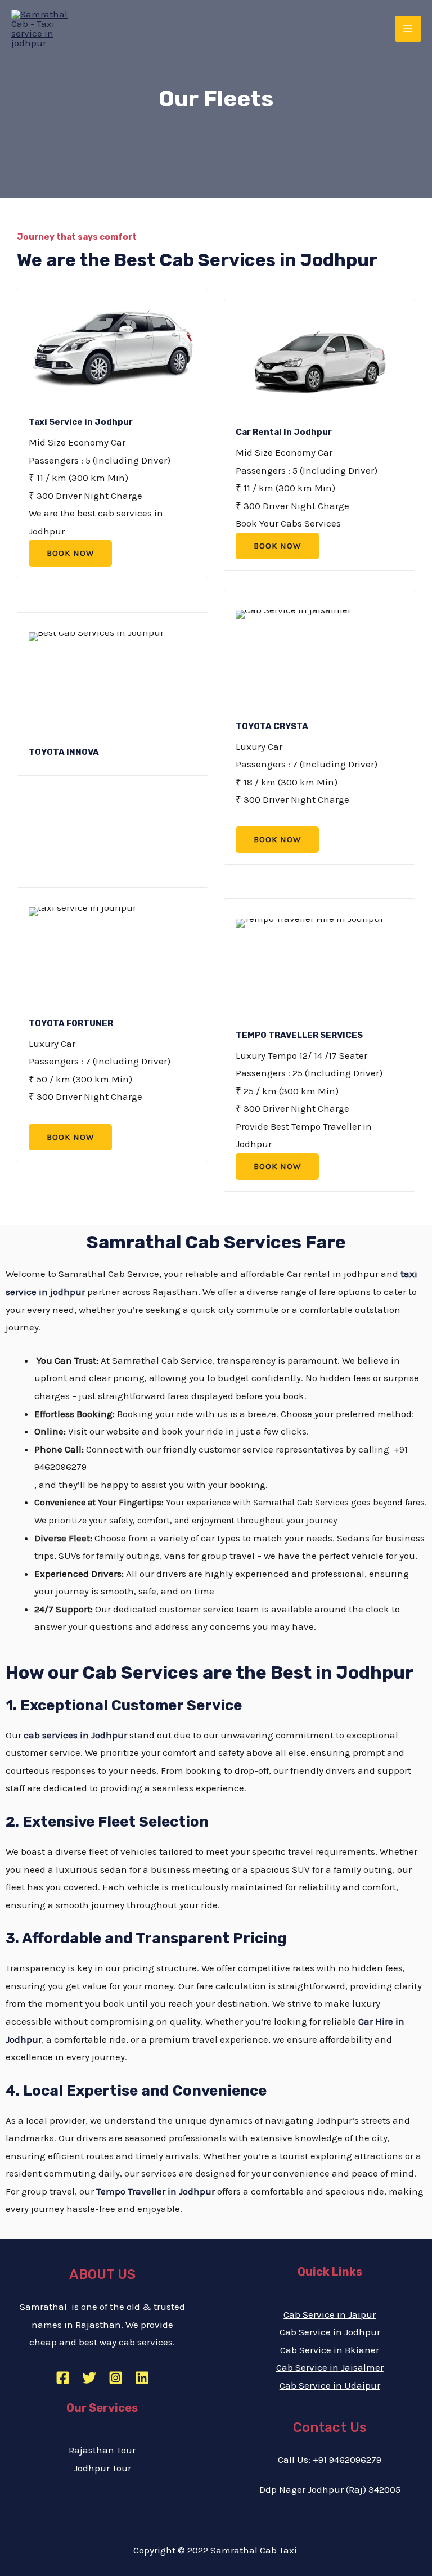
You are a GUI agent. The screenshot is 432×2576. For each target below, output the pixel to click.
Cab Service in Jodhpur (330, 2332)
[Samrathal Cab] (45, 29)
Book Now (70, 553)
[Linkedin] (142, 2378)
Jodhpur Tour (102, 2468)
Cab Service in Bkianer (330, 2350)
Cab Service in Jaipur (330, 2314)
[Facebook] (63, 2378)
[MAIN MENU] (408, 29)
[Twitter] (89, 2378)
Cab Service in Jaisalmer (330, 2367)
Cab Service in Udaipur (330, 2385)
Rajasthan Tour (102, 2450)
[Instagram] (116, 2378)
